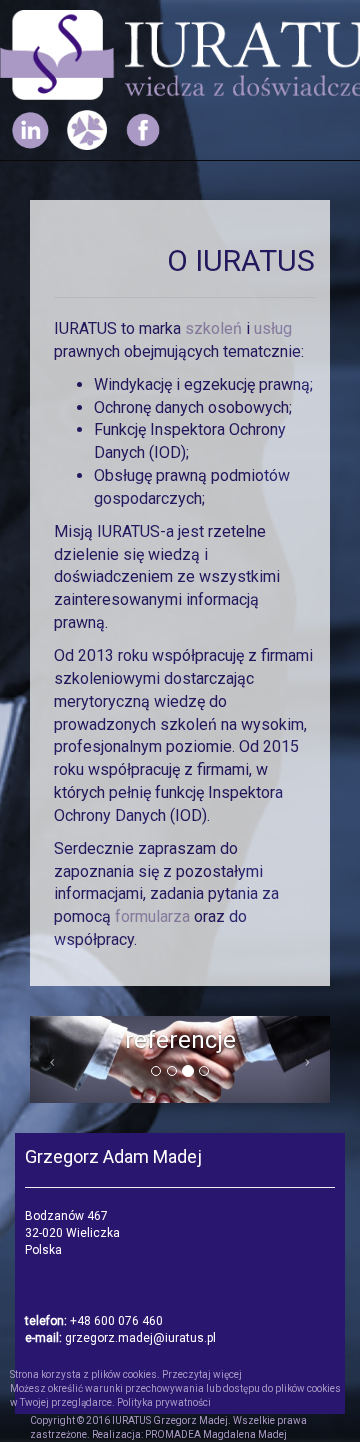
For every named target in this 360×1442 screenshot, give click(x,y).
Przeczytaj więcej (202, 1374)
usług (273, 328)
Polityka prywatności (164, 1402)
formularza (154, 916)
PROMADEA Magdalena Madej (216, 1434)
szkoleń (215, 328)
